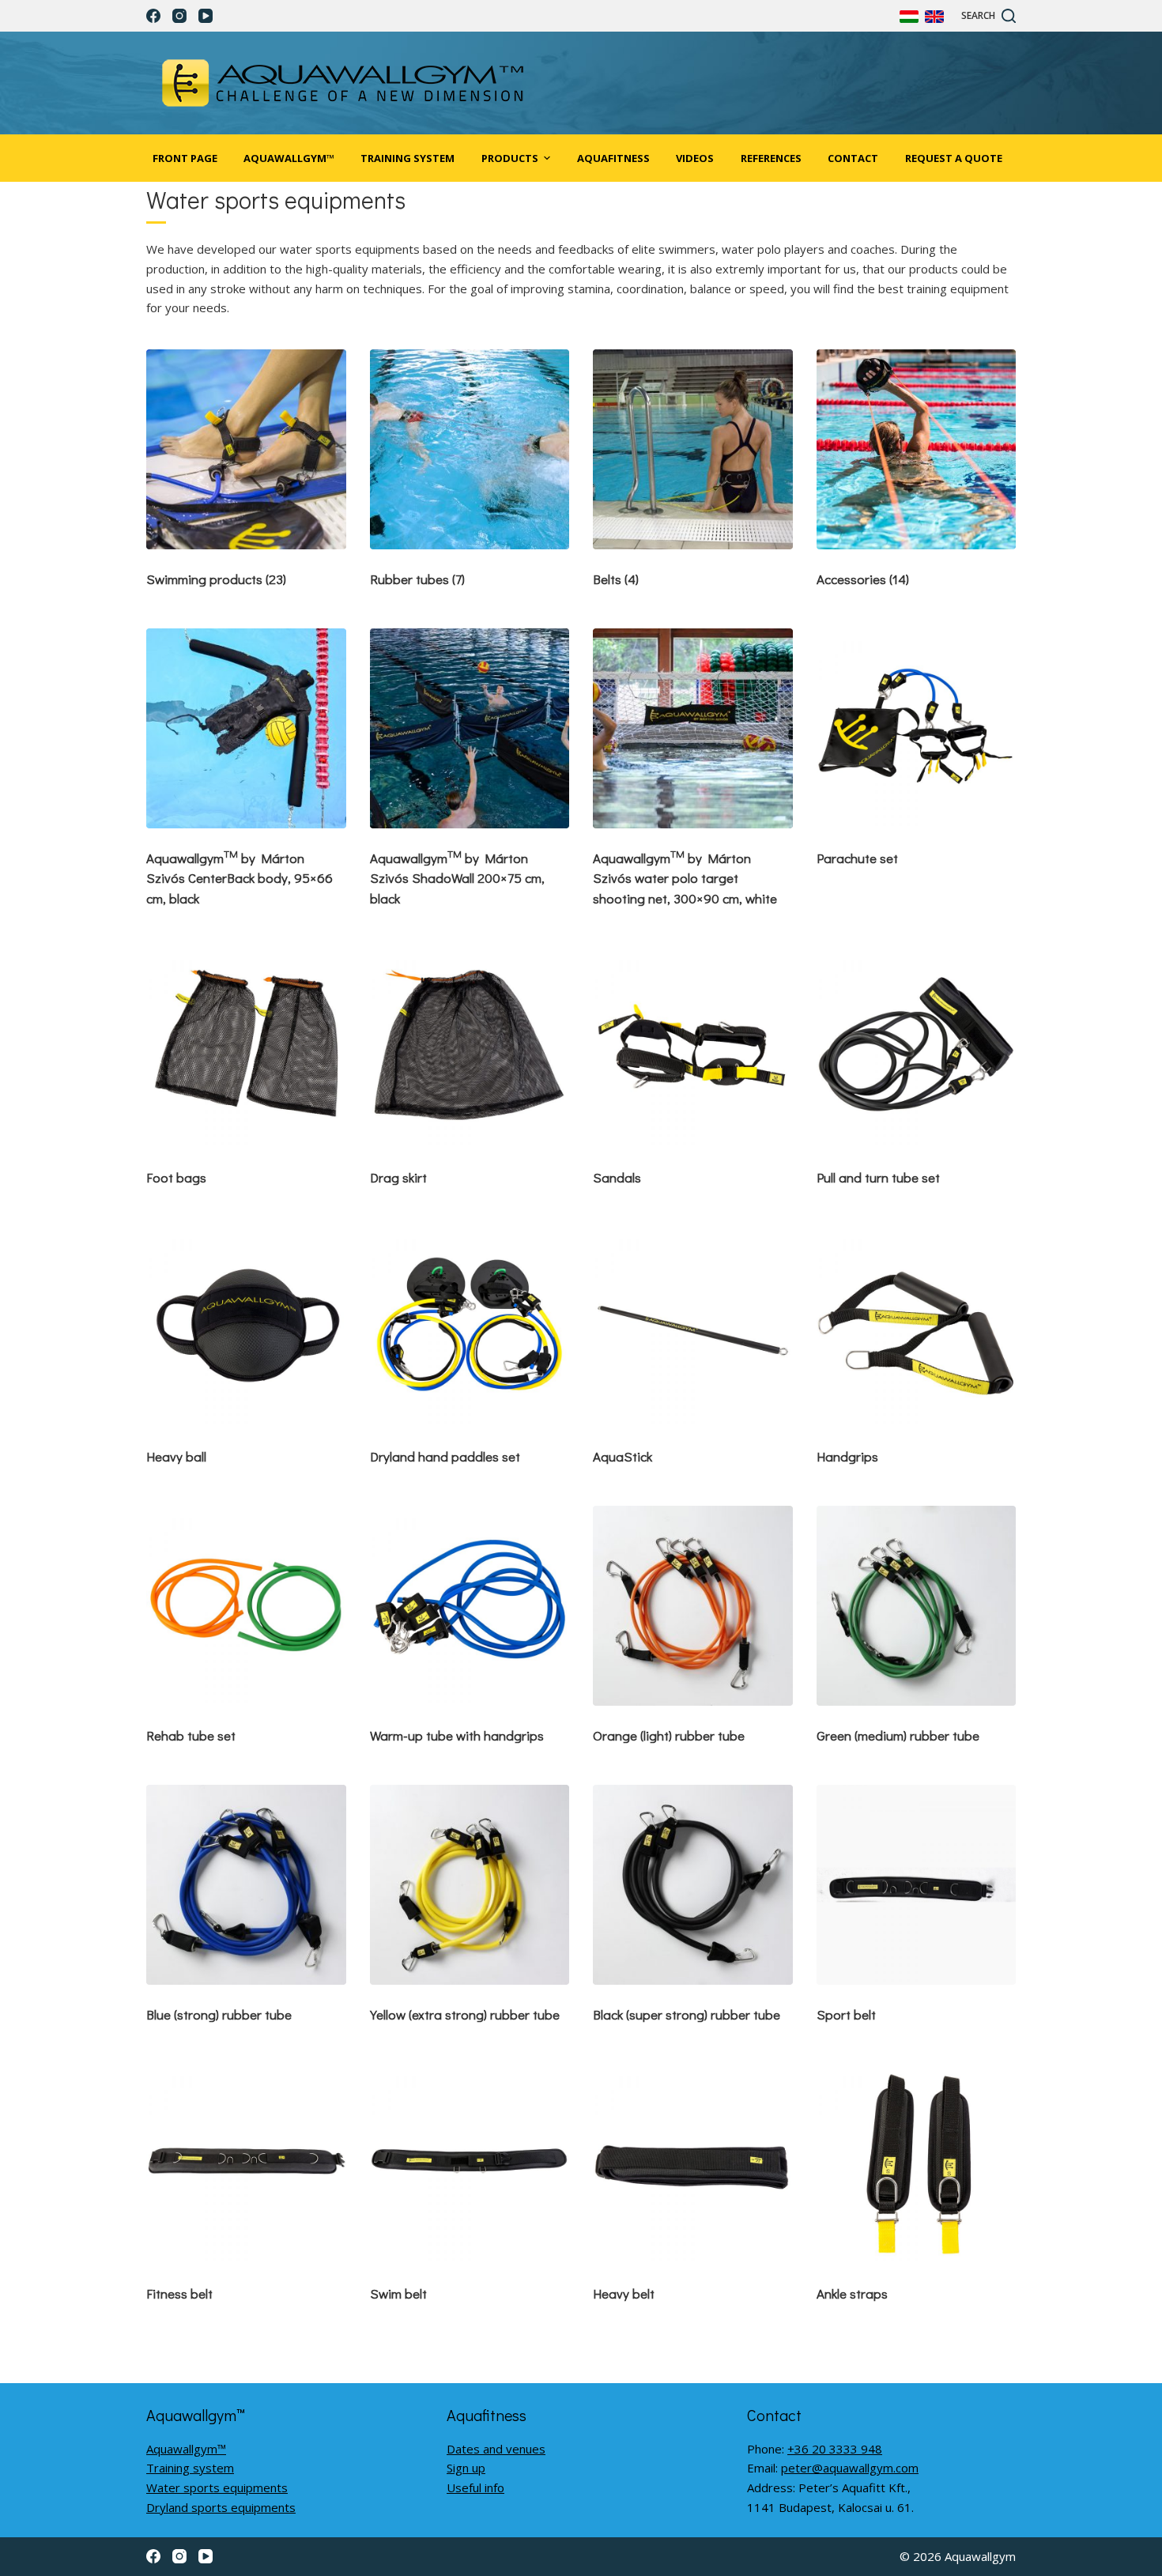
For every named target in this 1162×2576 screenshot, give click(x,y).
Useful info (475, 2487)
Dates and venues (496, 2449)
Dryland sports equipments (221, 2507)
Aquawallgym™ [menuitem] (289, 158)
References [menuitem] (771, 158)
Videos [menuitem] (695, 158)
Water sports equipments (217, 2487)
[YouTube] (206, 16)
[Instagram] (179, 16)
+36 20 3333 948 (835, 2449)
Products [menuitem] (510, 158)
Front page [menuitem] (185, 158)
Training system (190, 2468)
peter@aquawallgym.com (850, 2468)
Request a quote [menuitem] (954, 158)
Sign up (466, 2468)
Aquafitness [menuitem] (613, 158)
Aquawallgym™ (186, 2449)
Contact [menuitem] (853, 158)
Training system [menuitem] (407, 158)
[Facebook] (153, 16)
